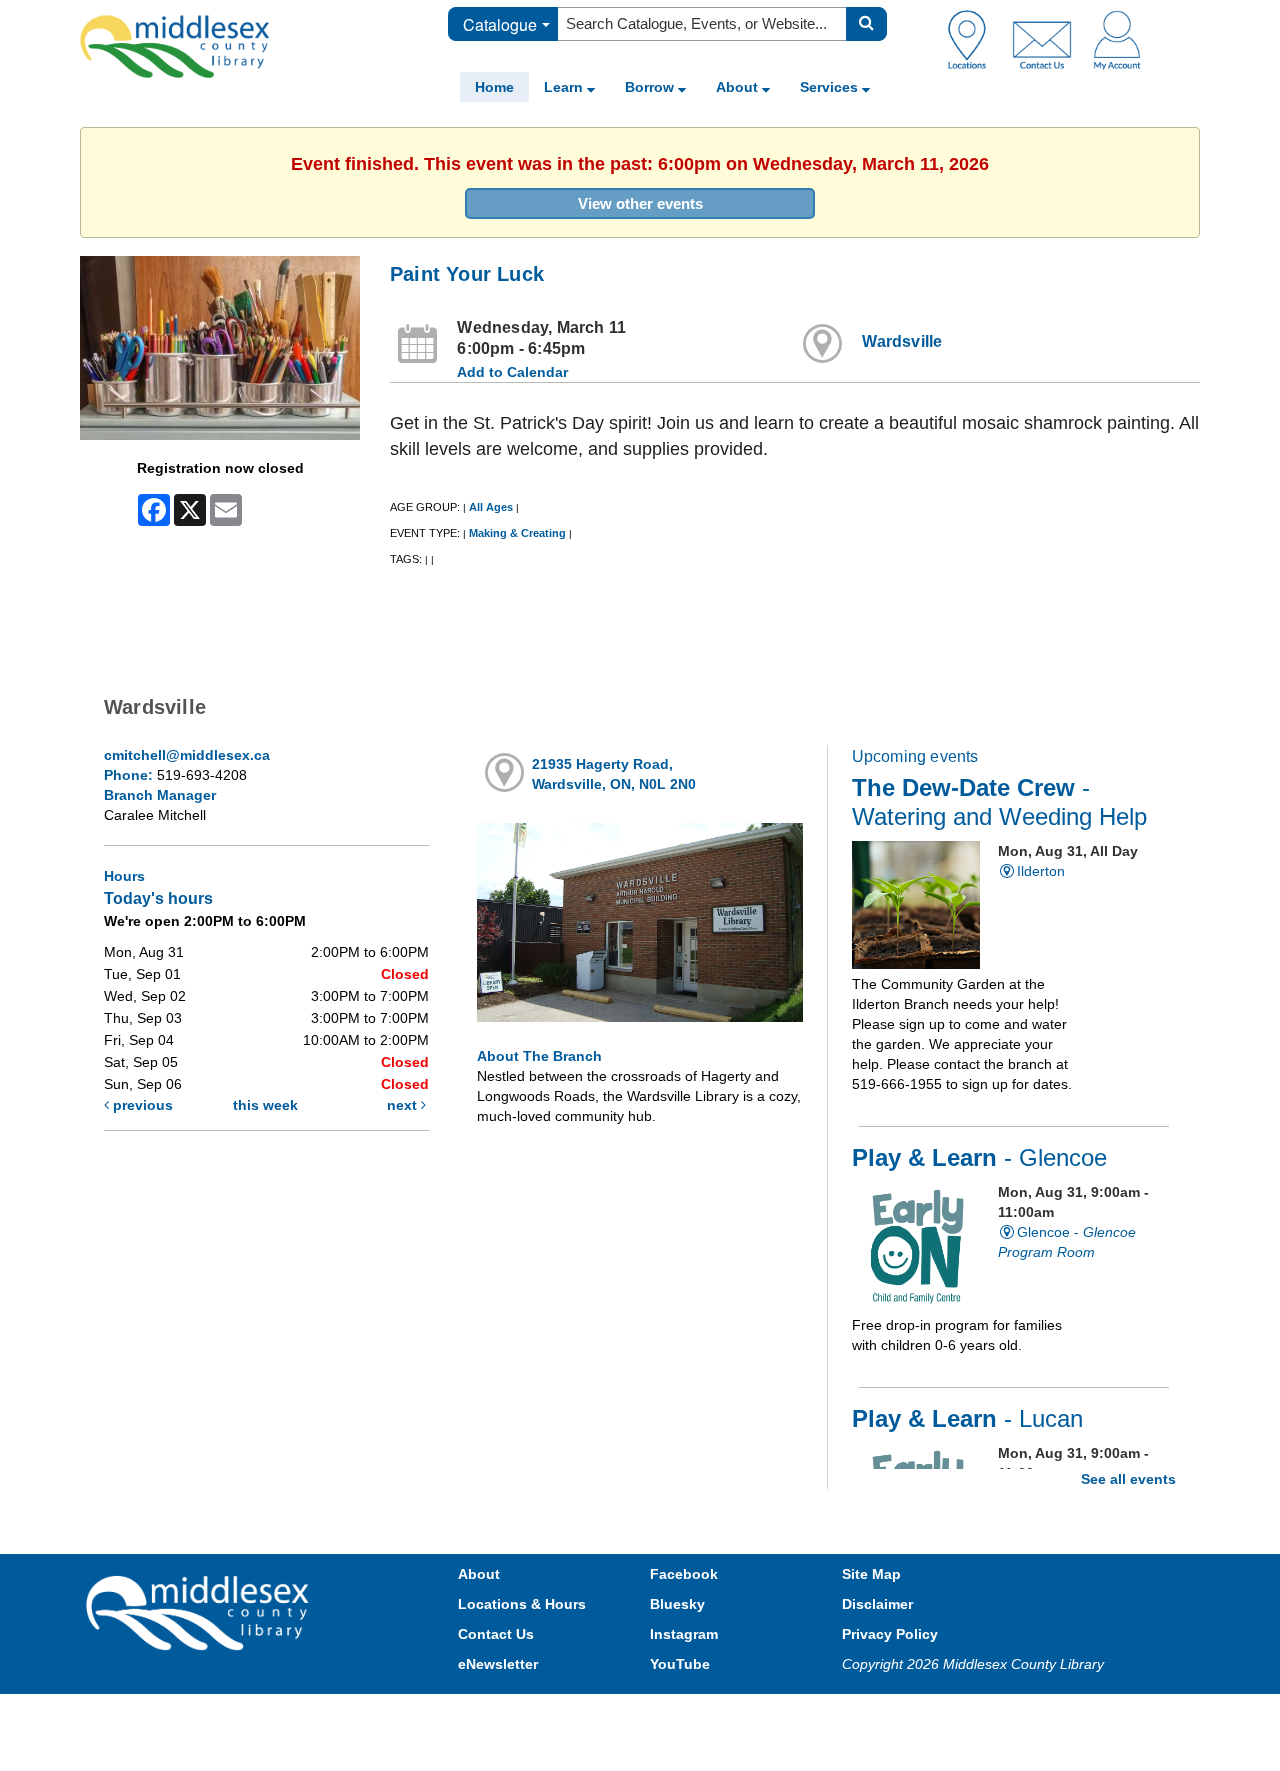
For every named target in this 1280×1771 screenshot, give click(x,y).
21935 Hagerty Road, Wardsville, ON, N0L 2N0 (614, 774)
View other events (640, 203)
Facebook (684, 1574)
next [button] (404, 1105)
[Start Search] (866, 24)
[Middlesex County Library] (200, 1612)
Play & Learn (979, 1158)
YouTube (680, 1664)
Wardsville (902, 341)
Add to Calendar (512, 372)
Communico (771, 1713)
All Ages (491, 507)
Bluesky (677, 1604)
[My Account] (1117, 39)
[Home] (175, 46)
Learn (565, 87)
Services (831, 87)
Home (494, 87)
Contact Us (496, 1634)
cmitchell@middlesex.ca (187, 755)
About (739, 87)
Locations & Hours (522, 1604)
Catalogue (500, 24)
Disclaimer (877, 1604)
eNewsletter (498, 1664)
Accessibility (682, 1713)
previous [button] (141, 1105)
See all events (1128, 1479)
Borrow (651, 87)
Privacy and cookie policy (552, 1713)
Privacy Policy (890, 1634)
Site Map (871, 1574)
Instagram (684, 1634)
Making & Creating (517, 533)
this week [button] (265, 1105)
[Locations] (974, 39)
